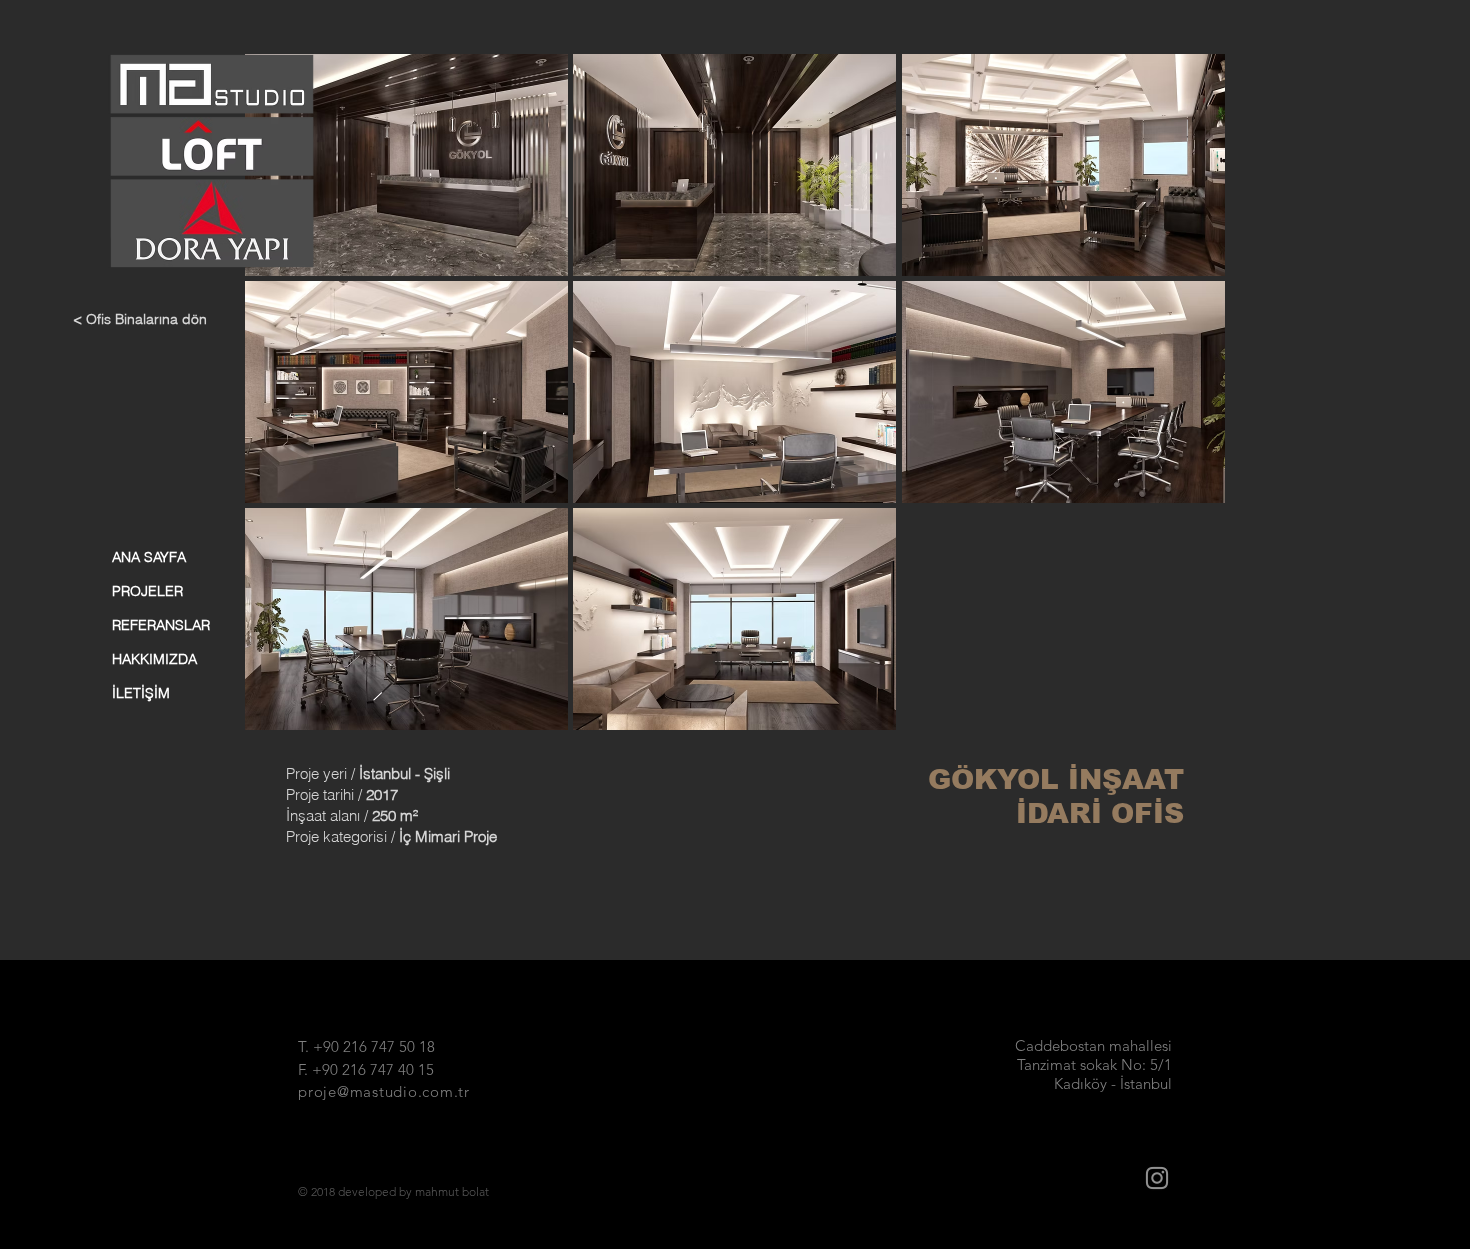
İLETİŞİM (141, 693)
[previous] (281, 402)
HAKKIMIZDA (154, 659)
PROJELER (147, 591)
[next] (1188, 402)
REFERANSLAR (161, 625)
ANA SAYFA (149, 557)
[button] (406, 165)
